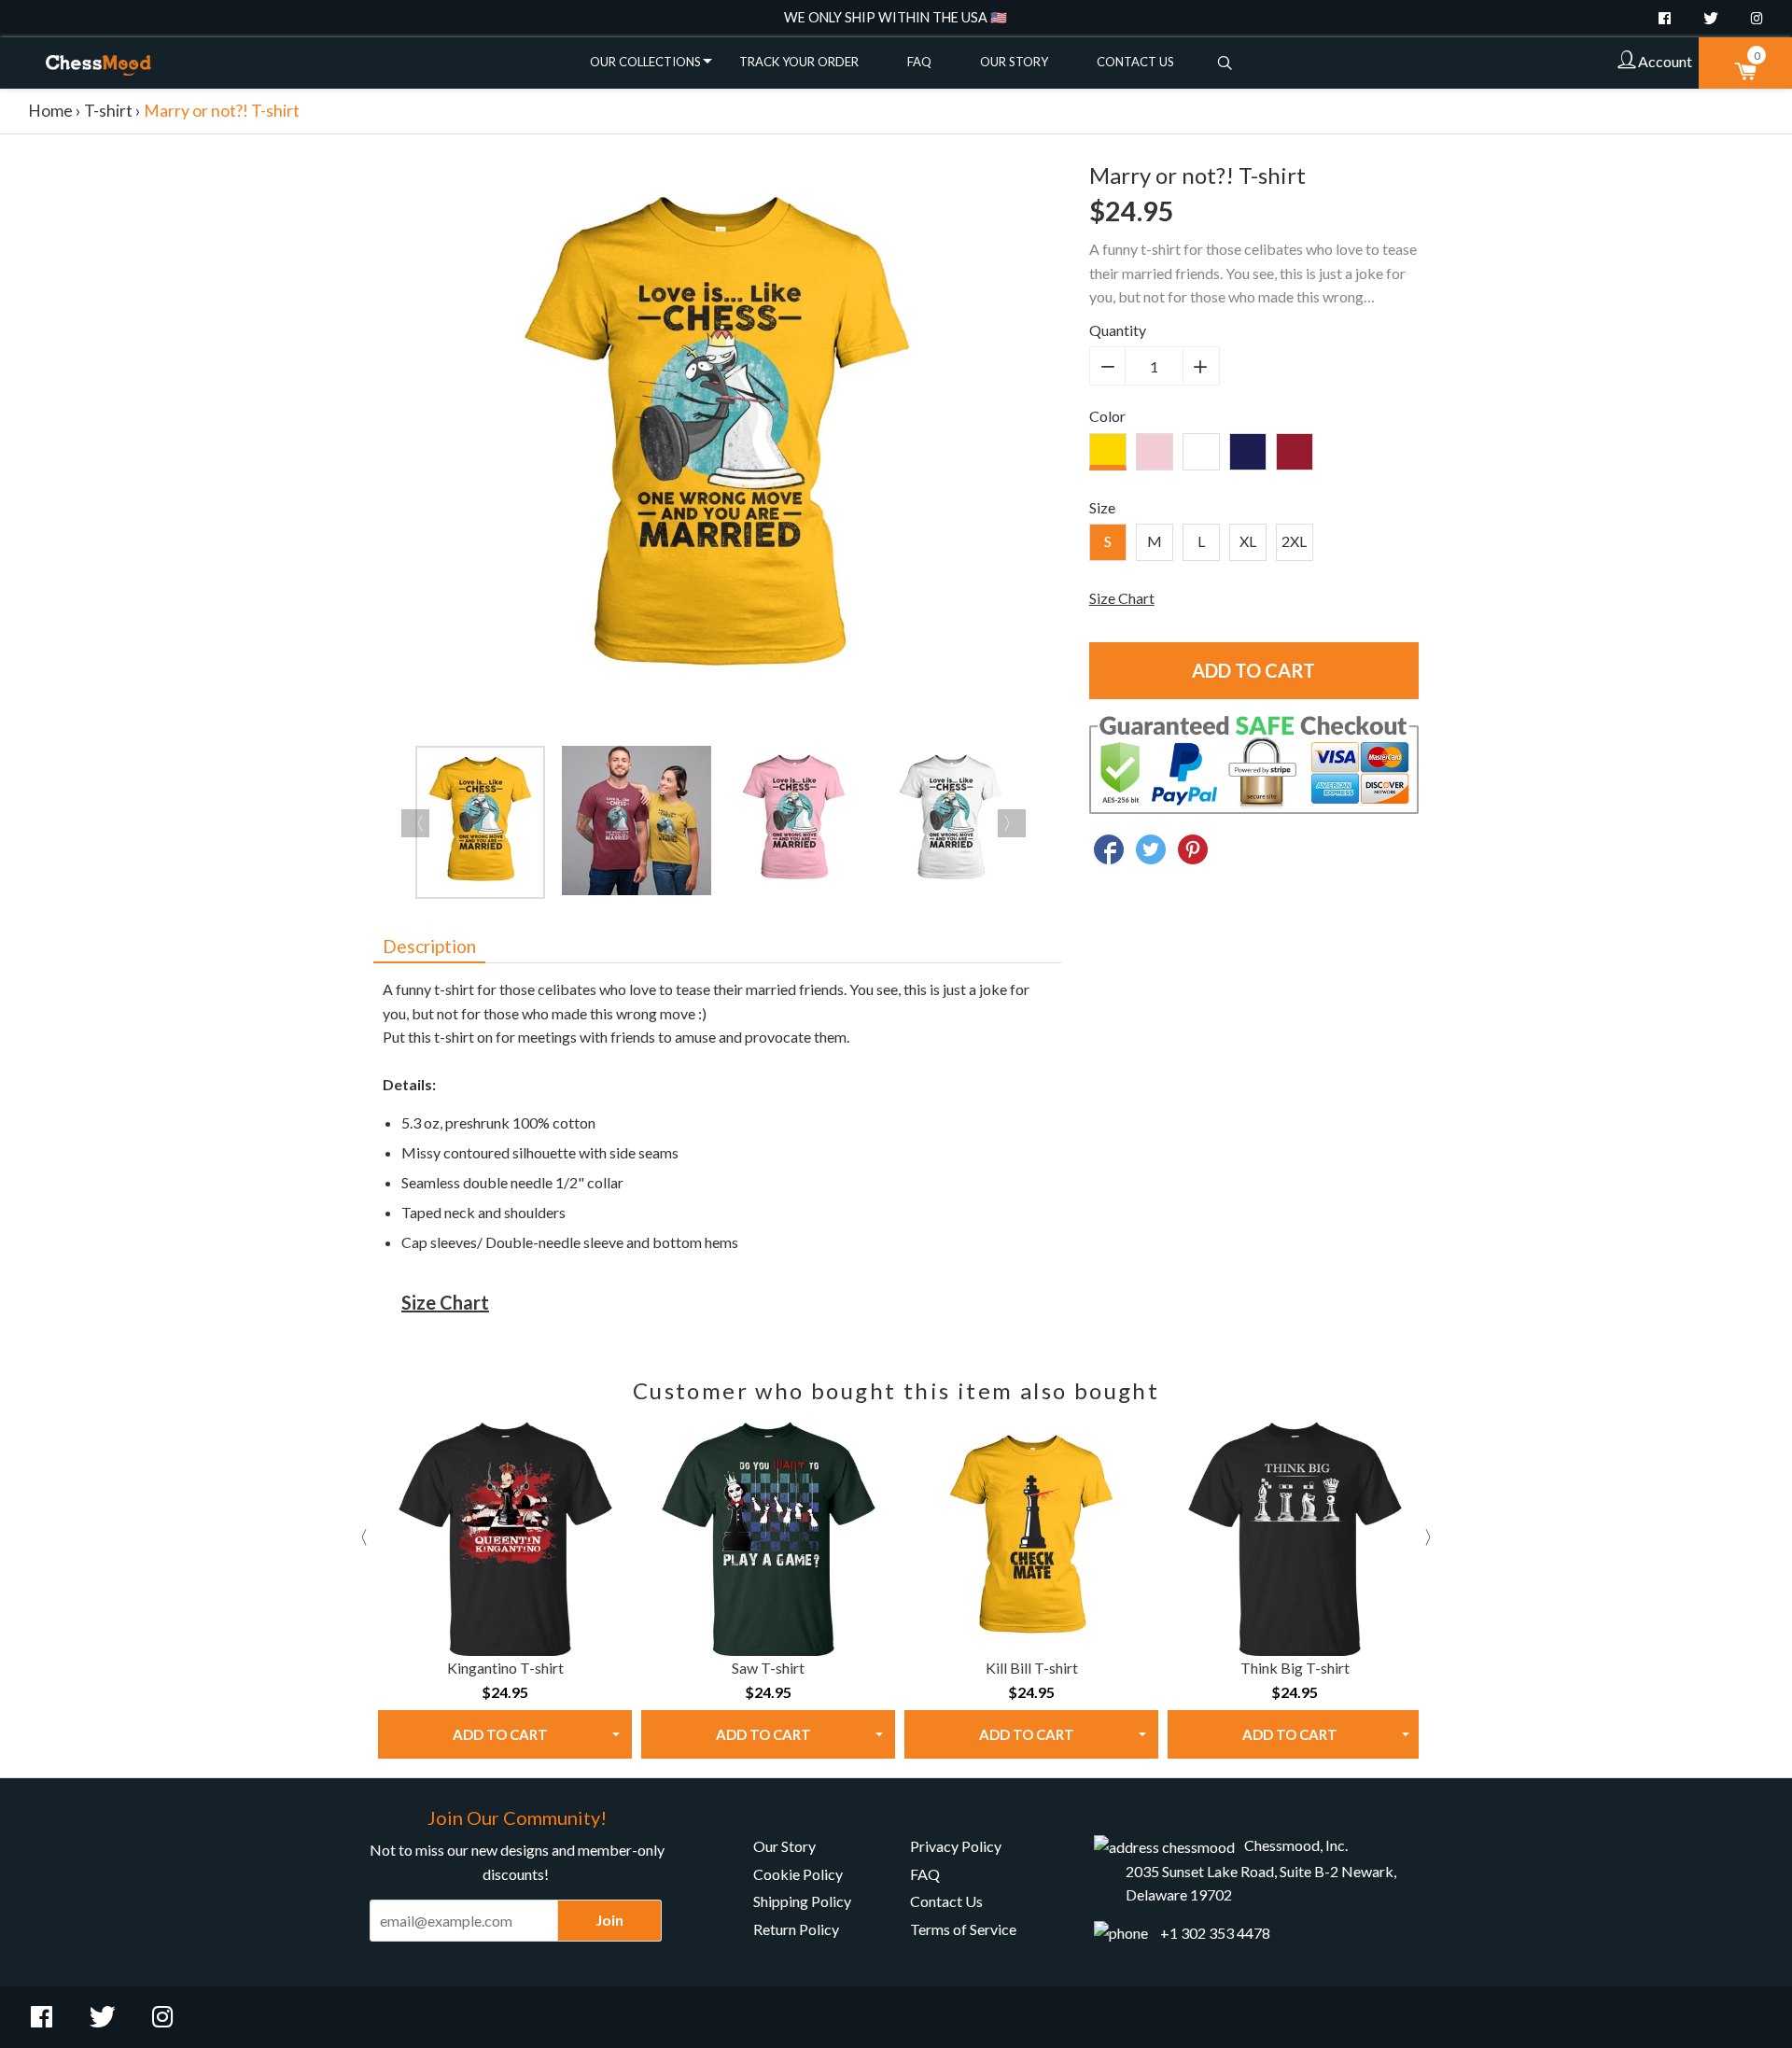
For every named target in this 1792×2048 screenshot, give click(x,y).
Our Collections (645, 62)
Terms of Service (963, 1929)
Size (1102, 507)
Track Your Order (799, 62)
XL (1248, 541)
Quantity (1118, 330)
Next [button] (1012, 823)
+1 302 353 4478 (1215, 1933)
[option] (717, 447)
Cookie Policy (798, 1874)
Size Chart (1122, 598)
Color (1107, 416)
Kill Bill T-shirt (1032, 1668)
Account (1664, 61)
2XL (1294, 541)
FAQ (919, 62)
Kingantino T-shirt (505, 1668)
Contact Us (1135, 62)
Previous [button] (415, 823)
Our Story (1014, 62)
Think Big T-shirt (1295, 1668)
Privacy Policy (956, 1846)
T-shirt (108, 111)
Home (50, 111)
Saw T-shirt (768, 1668)
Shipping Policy (802, 1901)
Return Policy (796, 1929)
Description (429, 946)
